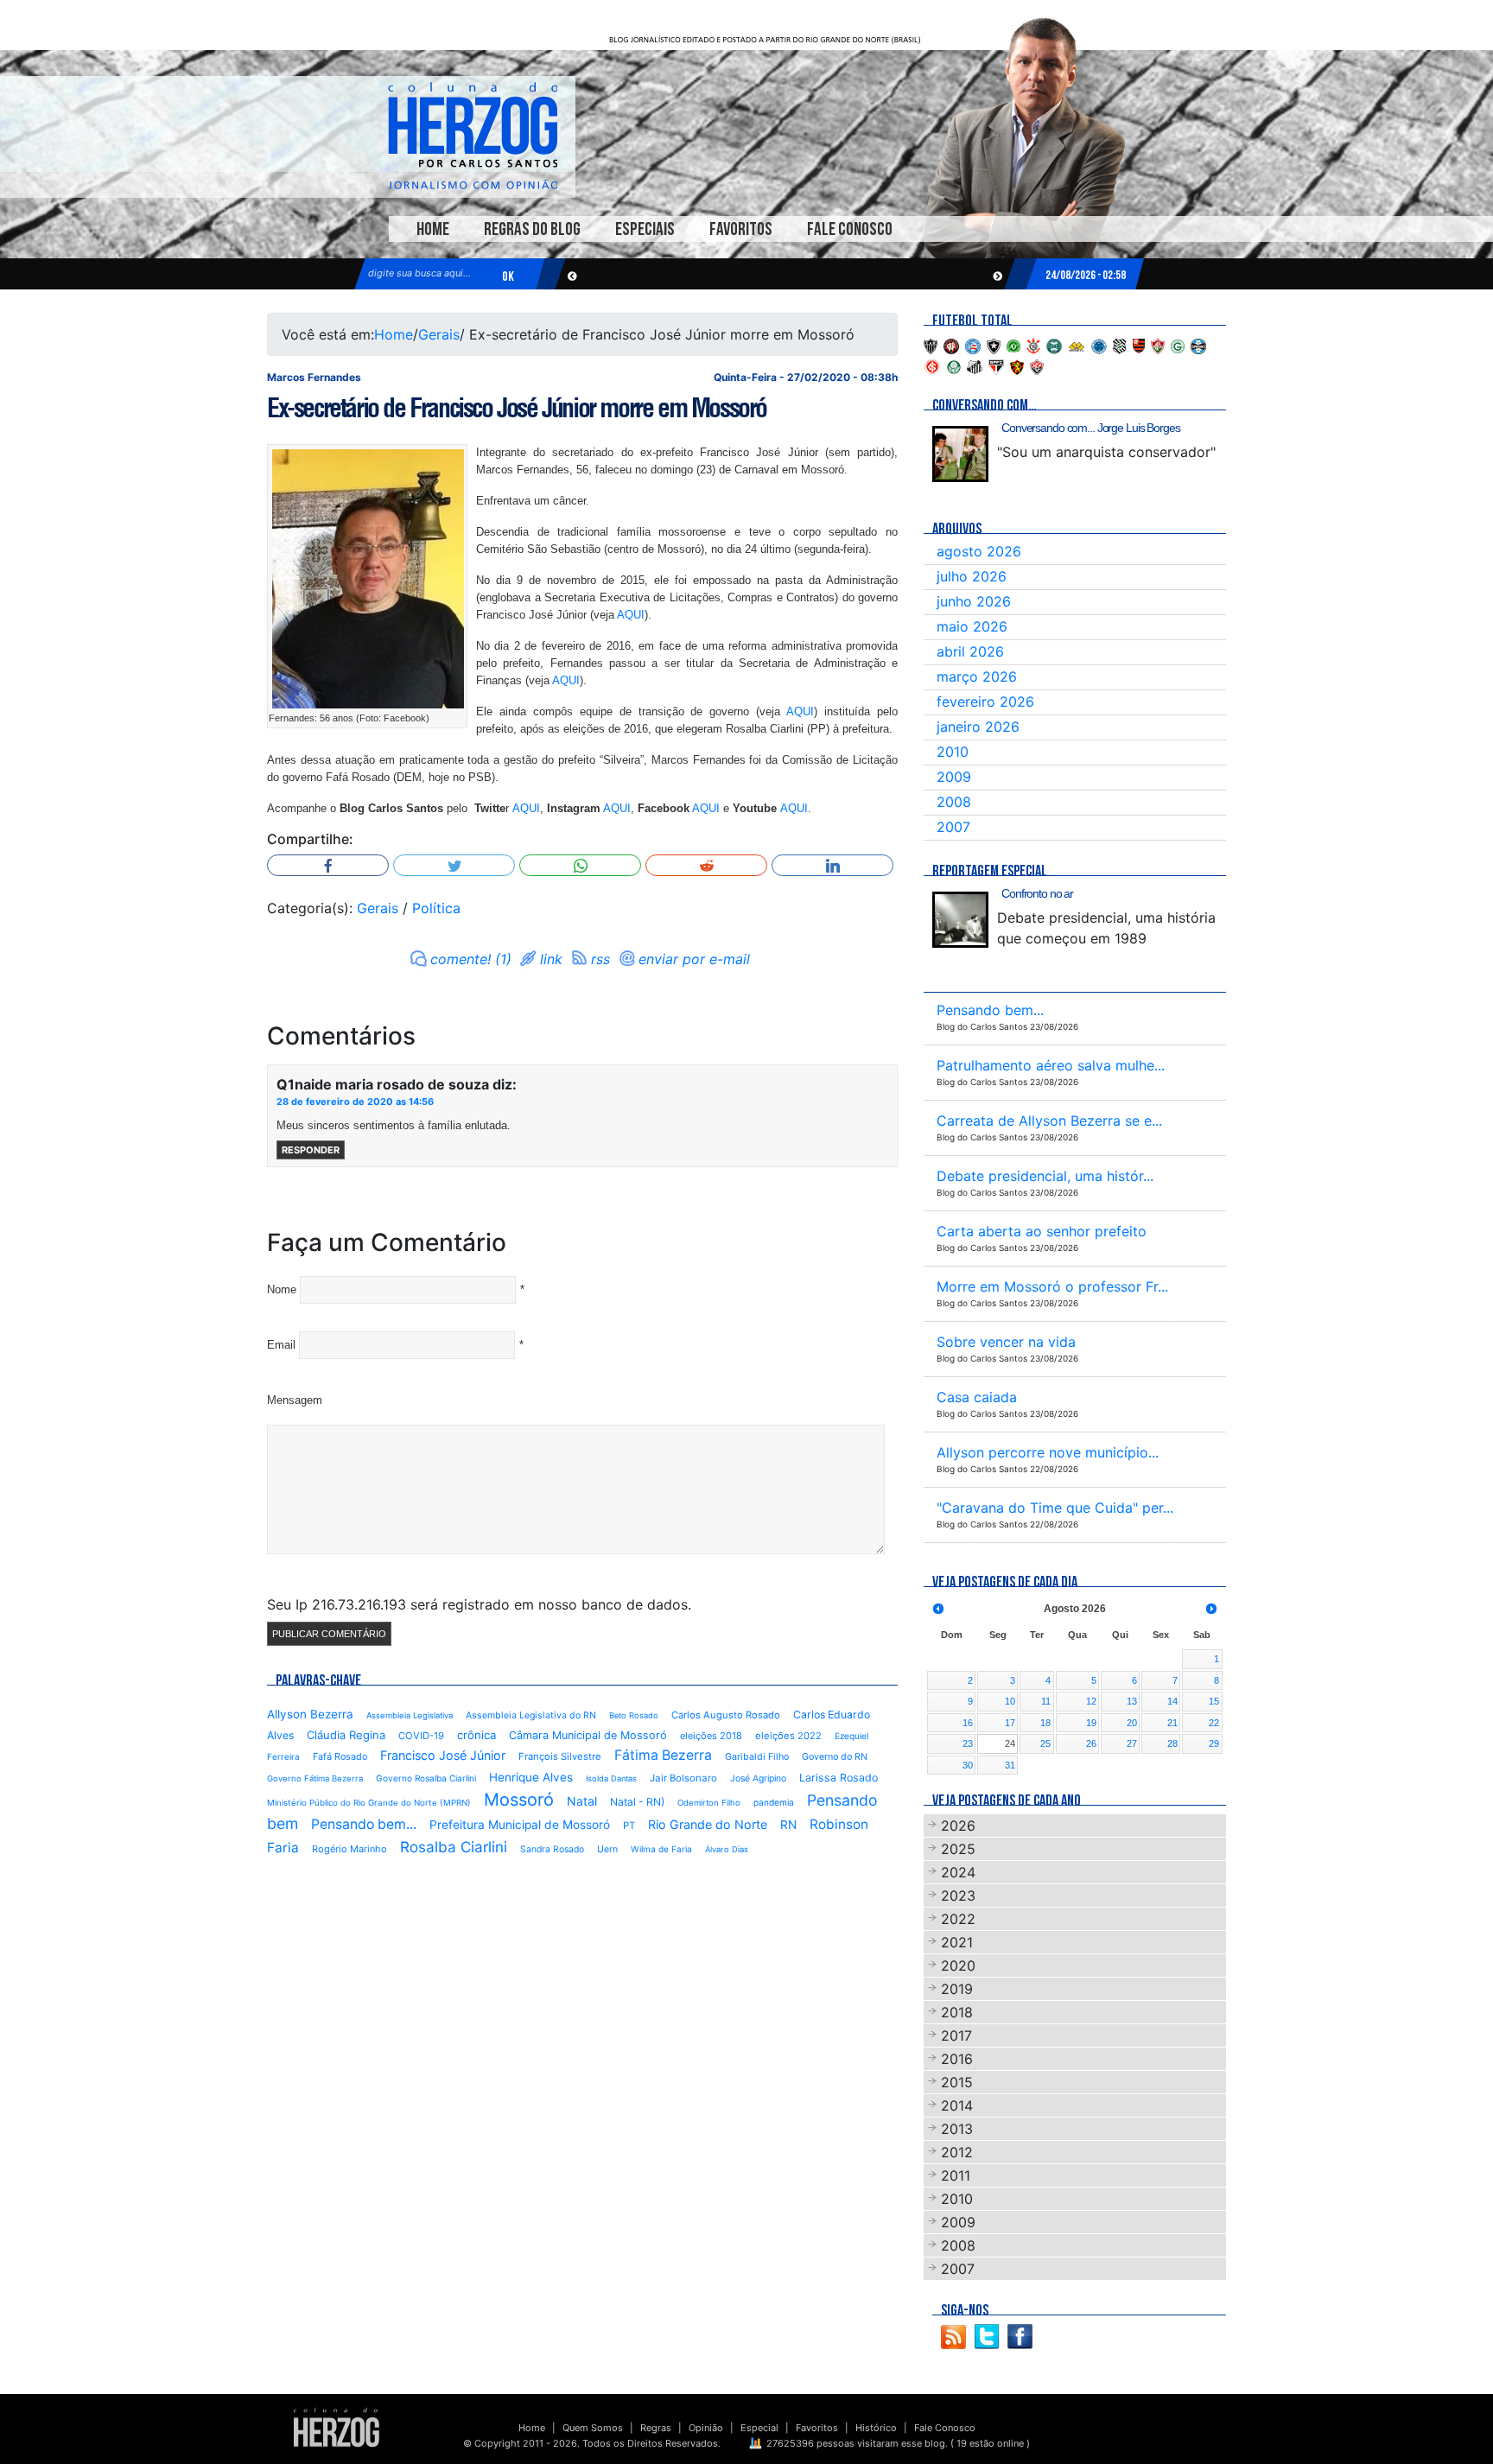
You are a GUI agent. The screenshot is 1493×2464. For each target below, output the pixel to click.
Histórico (876, 2428)
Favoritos (741, 229)
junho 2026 (974, 601)
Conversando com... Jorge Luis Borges (1091, 428)
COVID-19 (421, 1736)
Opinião (706, 2428)
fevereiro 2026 (985, 702)
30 (968, 1765)
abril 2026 (970, 651)
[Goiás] (1178, 345)
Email (281, 1345)
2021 (957, 1942)
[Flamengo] (1139, 345)
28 (1172, 1743)
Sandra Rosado (552, 1849)
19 (1091, 1723)
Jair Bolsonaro (683, 1778)
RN (788, 1825)
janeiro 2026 (978, 727)
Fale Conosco (850, 229)
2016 (957, 2059)
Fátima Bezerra (663, 1755)
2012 (957, 2152)
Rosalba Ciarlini (454, 1847)
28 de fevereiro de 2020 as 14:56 (355, 1102)
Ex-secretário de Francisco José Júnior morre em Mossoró (517, 408)
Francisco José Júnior (443, 1755)
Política (436, 908)
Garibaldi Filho (757, 1757)
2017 (956, 2035)
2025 (958, 1849)
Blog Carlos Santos (473, 136)
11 (1046, 1701)
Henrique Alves (531, 1777)
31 (1010, 1765)
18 (1045, 1723)
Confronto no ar (1037, 893)
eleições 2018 (711, 1736)
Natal (582, 1801)
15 (1214, 1701)
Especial (759, 2428)
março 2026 (977, 676)
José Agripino (758, 1778)
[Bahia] (973, 345)
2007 (953, 827)
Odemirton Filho (709, 1803)
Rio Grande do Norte (708, 1824)
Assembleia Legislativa (410, 1715)
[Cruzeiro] (1099, 345)
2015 (957, 2082)
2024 (958, 1872)
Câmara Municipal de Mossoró (588, 1735)
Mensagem (295, 1400)
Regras (656, 2428)
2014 (957, 2105)
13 (1132, 1701)
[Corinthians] (1033, 345)
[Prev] (938, 1609)
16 (968, 1723)
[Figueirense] (1120, 345)
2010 (953, 752)
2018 (957, 2012)
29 (1214, 1743)
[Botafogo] (994, 345)
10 (1010, 1701)
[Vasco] (1037, 365)
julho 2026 (972, 576)
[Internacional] (932, 365)
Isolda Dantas (611, 1778)
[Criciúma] (1077, 345)
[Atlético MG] (931, 345)
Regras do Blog (532, 229)
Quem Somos (593, 2428)
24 (1010, 1743)
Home (433, 229)
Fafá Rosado (340, 1756)
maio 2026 (972, 626)
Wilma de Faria (661, 1849)
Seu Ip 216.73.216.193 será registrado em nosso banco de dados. (479, 1604)
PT (629, 1826)
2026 (958, 1826)
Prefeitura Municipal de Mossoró (520, 1825)
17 (1010, 1723)
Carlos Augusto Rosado (726, 1715)
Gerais (439, 334)
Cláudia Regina (346, 1735)
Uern (607, 1849)
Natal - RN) (637, 1802)
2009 (954, 777)
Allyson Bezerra (310, 1714)
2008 (954, 802)
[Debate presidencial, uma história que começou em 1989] (960, 920)
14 (1172, 1701)
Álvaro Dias (727, 1849)
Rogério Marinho (349, 1849)
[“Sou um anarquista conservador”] (960, 454)
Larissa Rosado (839, 1778)
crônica (476, 1735)
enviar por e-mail (694, 959)
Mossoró (519, 1800)
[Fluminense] (1158, 345)
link (551, 959)
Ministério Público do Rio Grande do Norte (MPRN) (369, 1803)
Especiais (645, 229)
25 (1045, 1743)
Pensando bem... (364, 1824)
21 (1172, 1723)
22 (1214, 1723)
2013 (957, 2129)
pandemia (774, 1802)
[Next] (1211, 1609)
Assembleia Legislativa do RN (531, 1715)
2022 (958, 1919)
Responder (311, 1150)
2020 (958, 1965)
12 (1091, 1701)
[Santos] (975, 365)
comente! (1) (471, 959)
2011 (956, 2175)
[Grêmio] (1198, 345)
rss (600, 959)
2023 (958, 1896)
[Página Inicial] (337, 2427)
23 (968, 1743)
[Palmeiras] (954, 365)
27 (1132, 1743)
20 (1132, 1723)
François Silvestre (560, 1756)
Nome (282, 1289)
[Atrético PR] (951, 345)
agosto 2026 (979, 551)
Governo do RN (835, 1757)
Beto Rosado (634, 1715)
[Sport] (1017, 365)
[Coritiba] (1054, 345)
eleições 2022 (788, 1736)
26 (1091, 1743)
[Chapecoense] (1013, 345)
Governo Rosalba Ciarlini (426, 1778)
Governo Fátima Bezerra (315, 1778)
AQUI (631, 615)
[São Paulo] (996, 365)
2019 (957, 1989)
